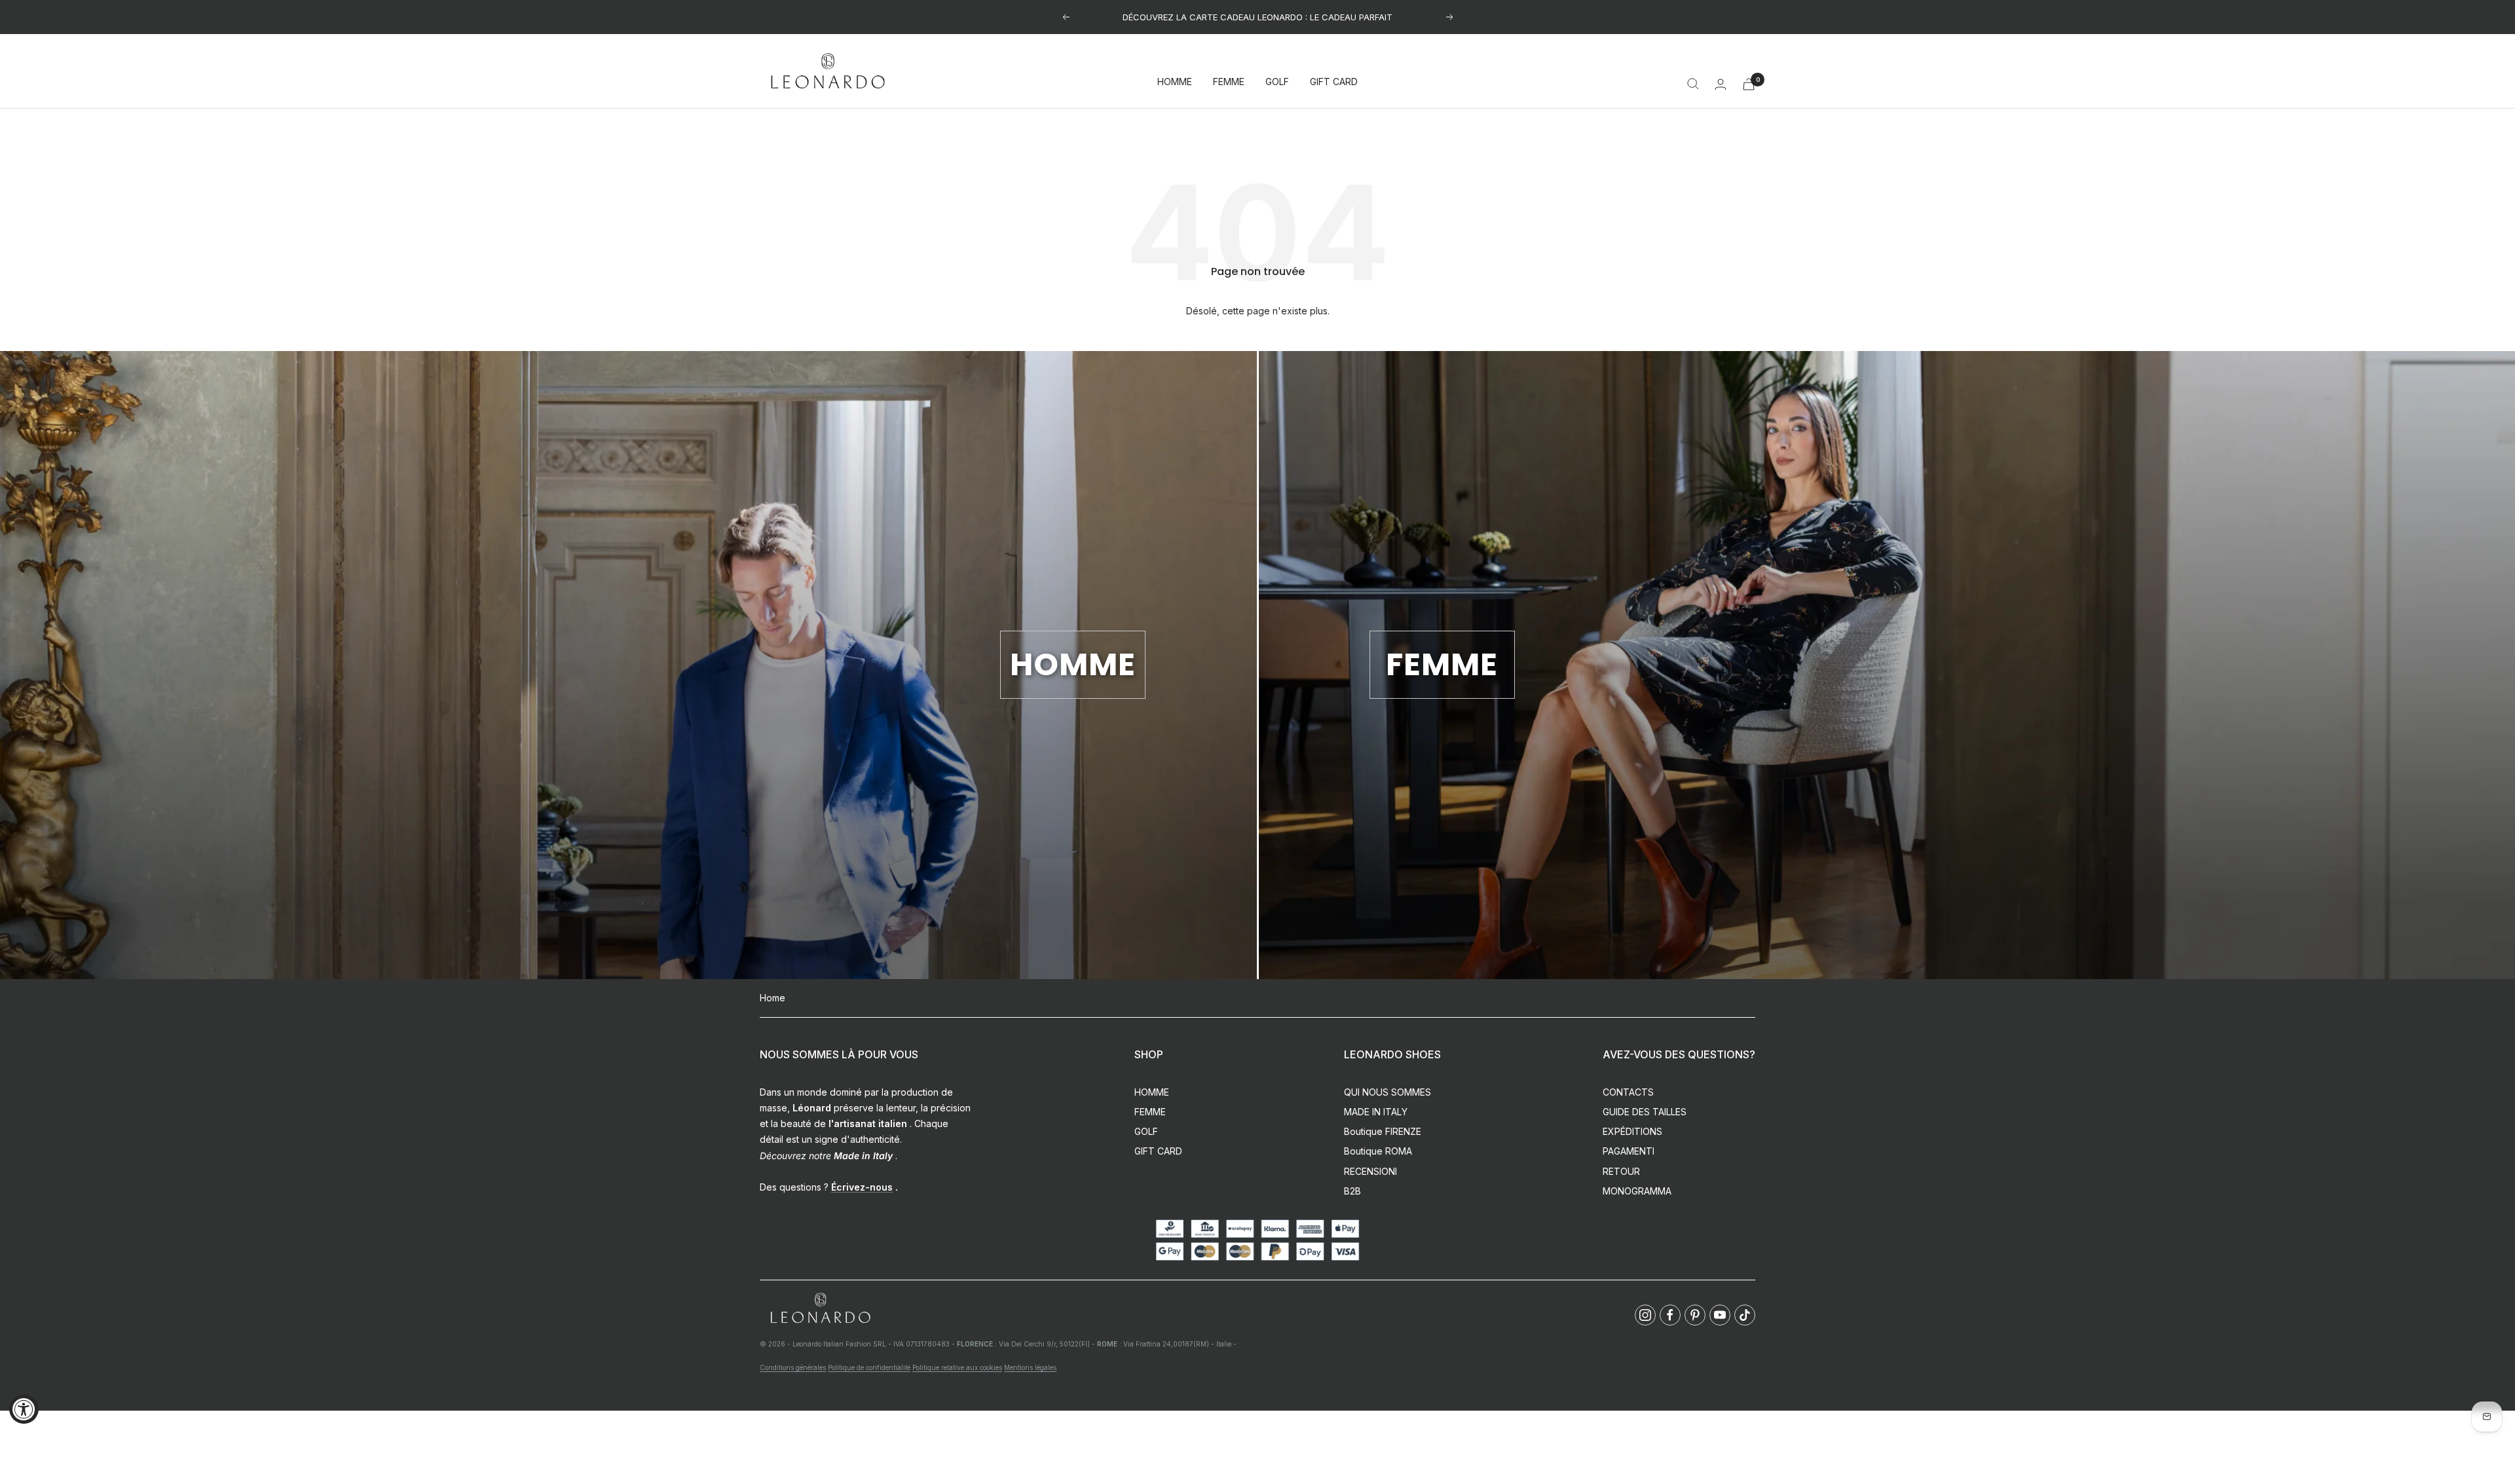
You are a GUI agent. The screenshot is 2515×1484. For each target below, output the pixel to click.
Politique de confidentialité (869, 1367)
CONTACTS (1628, 1092)
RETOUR (1621, 1171)
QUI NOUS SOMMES (1388, 1092)
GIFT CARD (1334, 82)
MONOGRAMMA (1637, 1191)
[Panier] (1749, 84)
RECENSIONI (1370, 1171)
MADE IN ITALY (1376, 1112)
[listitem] (1645, 1315)
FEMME (1229, 82)
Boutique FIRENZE (1383, 1131)
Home (773, 998)
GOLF (1277, 82)
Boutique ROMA (1378, 1151)
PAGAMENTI (1629, 1151)
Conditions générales (793, 1367)
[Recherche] (1693, 84)
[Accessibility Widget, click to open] (24, 1409)
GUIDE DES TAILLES (1645, 1112)
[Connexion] (1721, 84)
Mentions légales (1030, 1367)
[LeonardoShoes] (820, 1309)
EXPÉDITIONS (1632, 1131)
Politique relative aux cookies (957, 1367)
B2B (1352, 1191)
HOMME (1175, 82)
